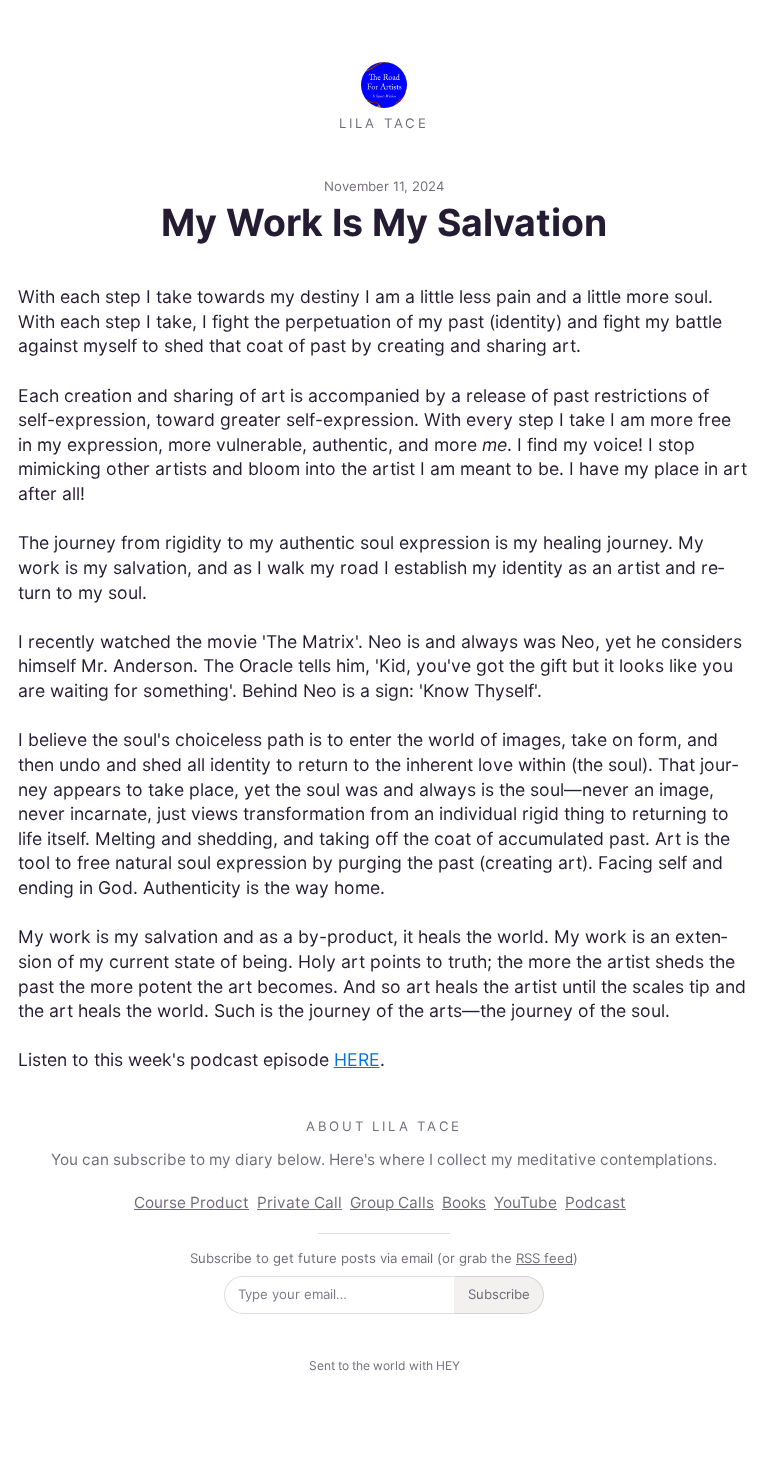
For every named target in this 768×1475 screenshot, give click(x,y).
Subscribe (499, 1294)
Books (464, 1202)
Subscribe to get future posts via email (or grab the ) (384, 1258)
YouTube (525, 1202)
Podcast (595, 1202)
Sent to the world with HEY (384, 1365)
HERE (357, 1059)
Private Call (299, 1202)
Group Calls (392, 1202)
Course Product (191, 1202)
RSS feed (544, 1258)
